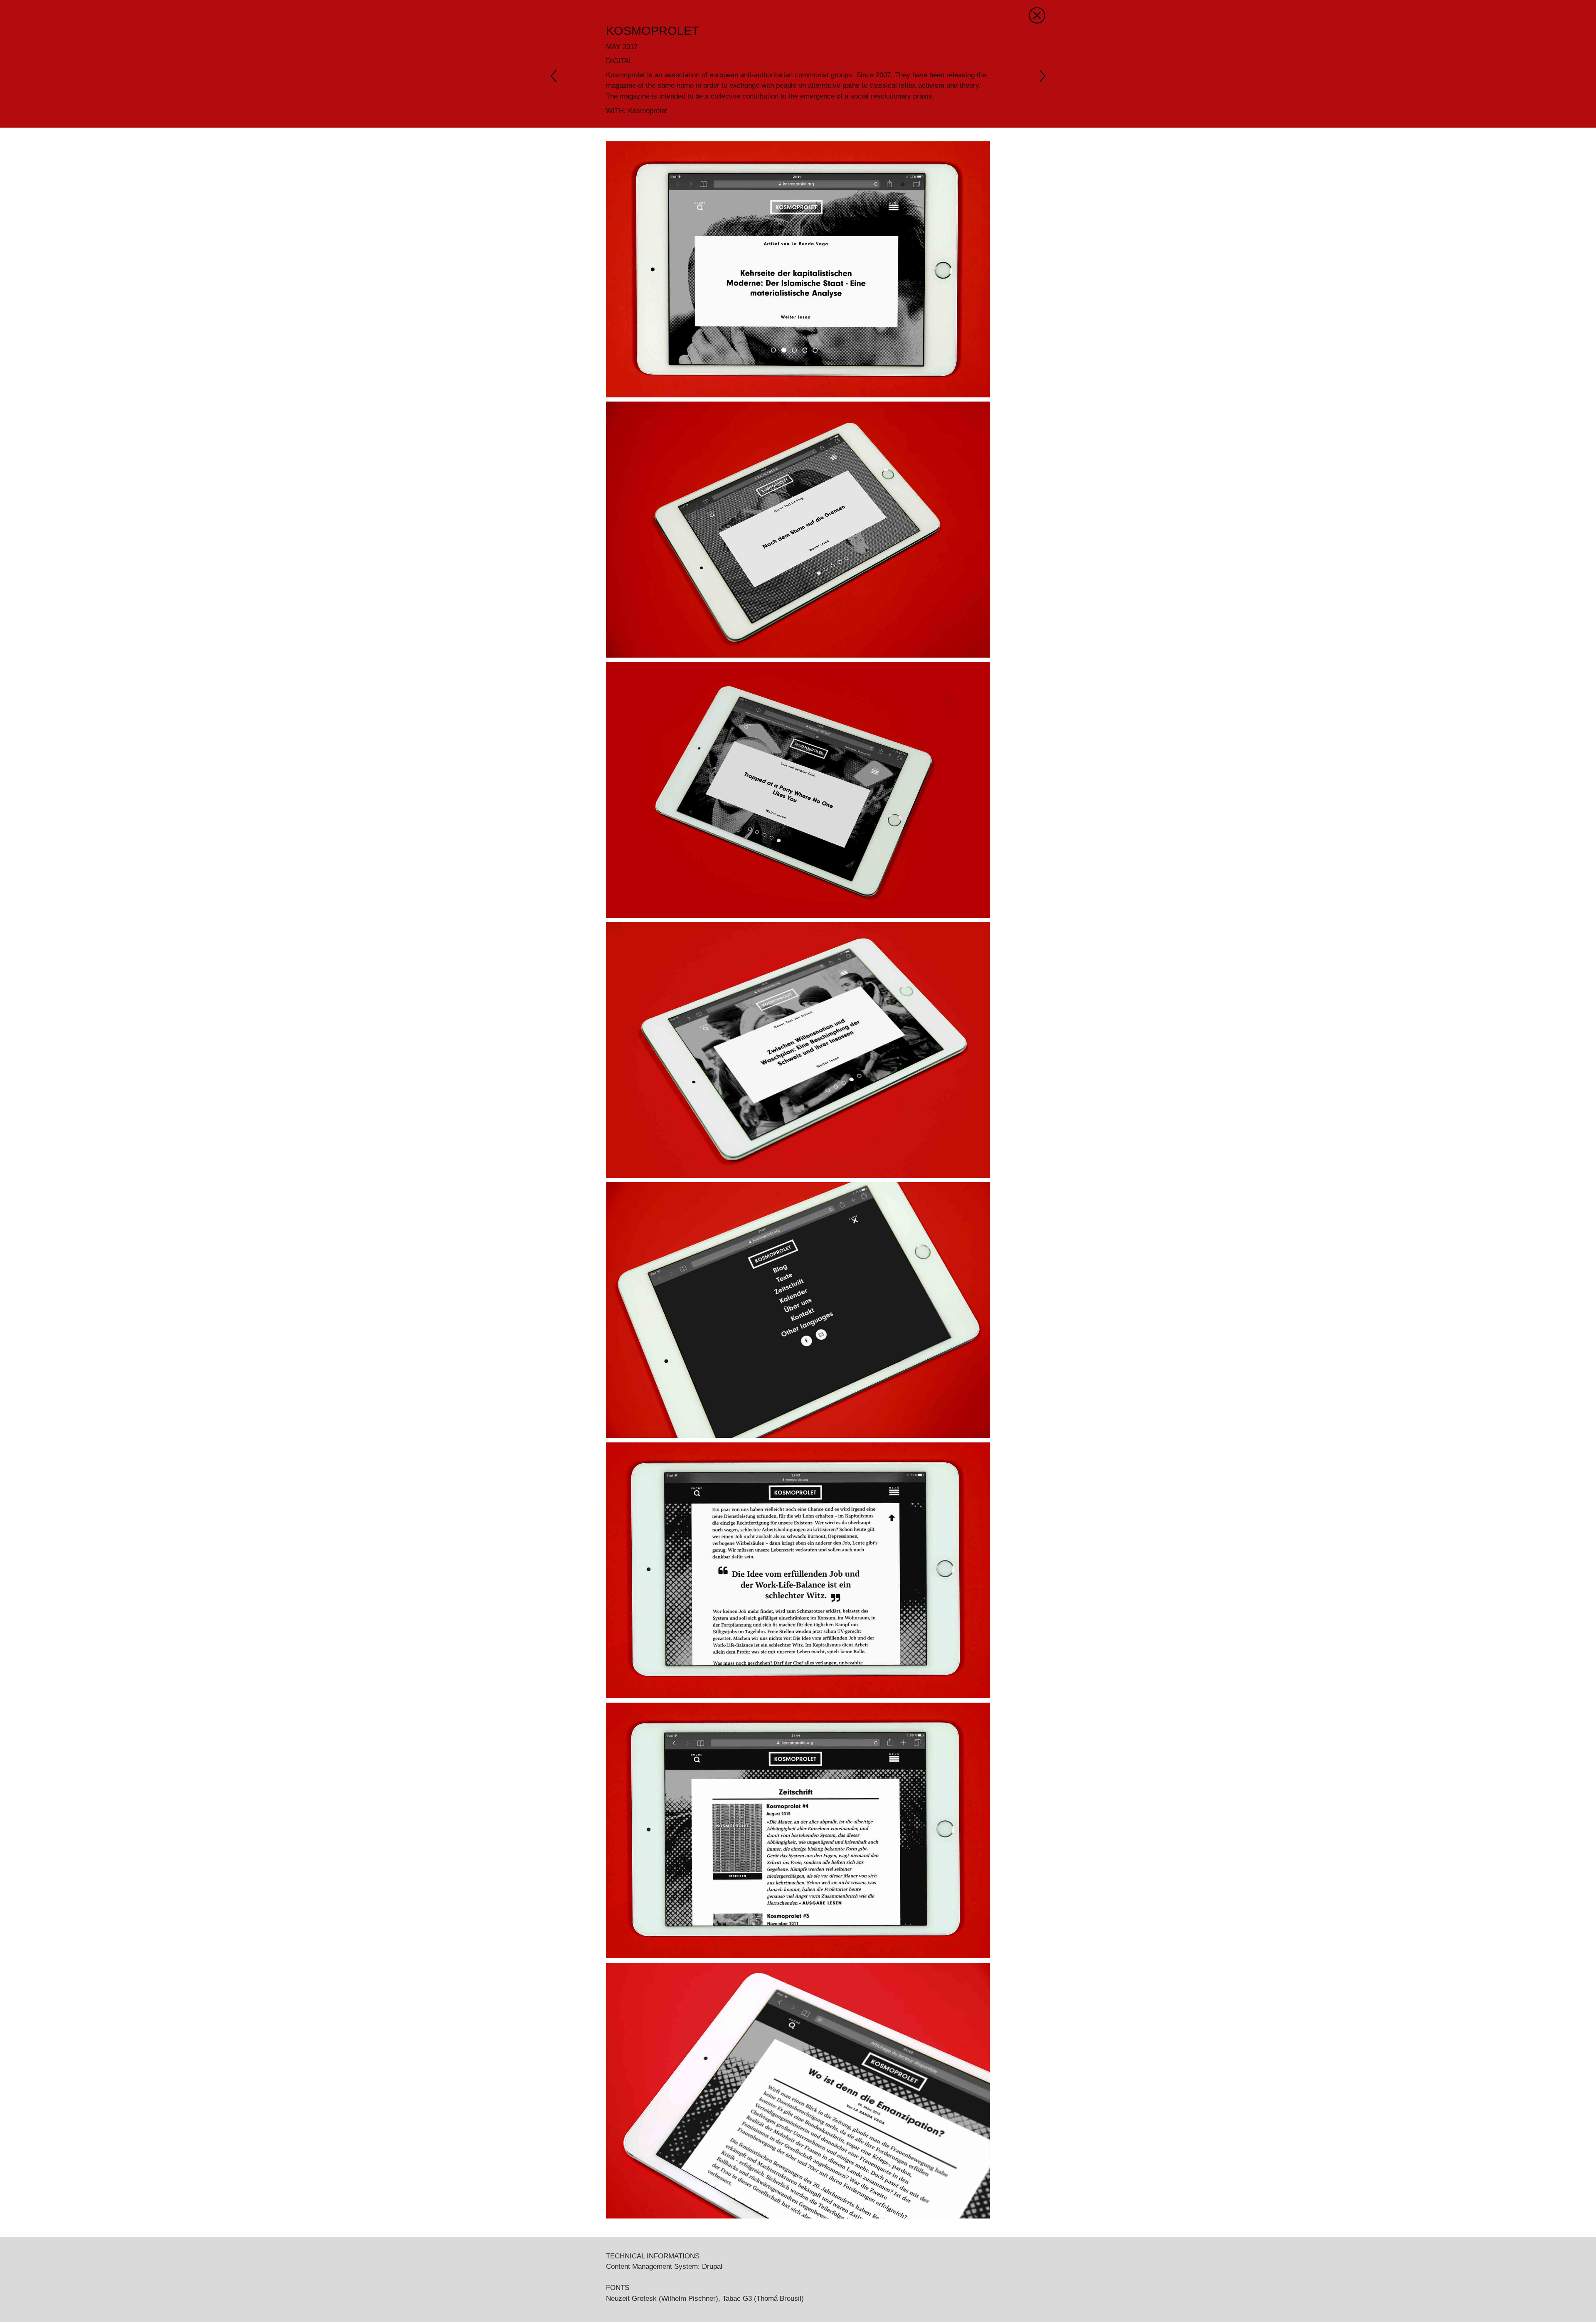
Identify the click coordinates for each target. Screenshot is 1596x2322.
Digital (619, 61)
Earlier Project (1039, 76)
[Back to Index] (1037, 15)
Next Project (557, 76)
